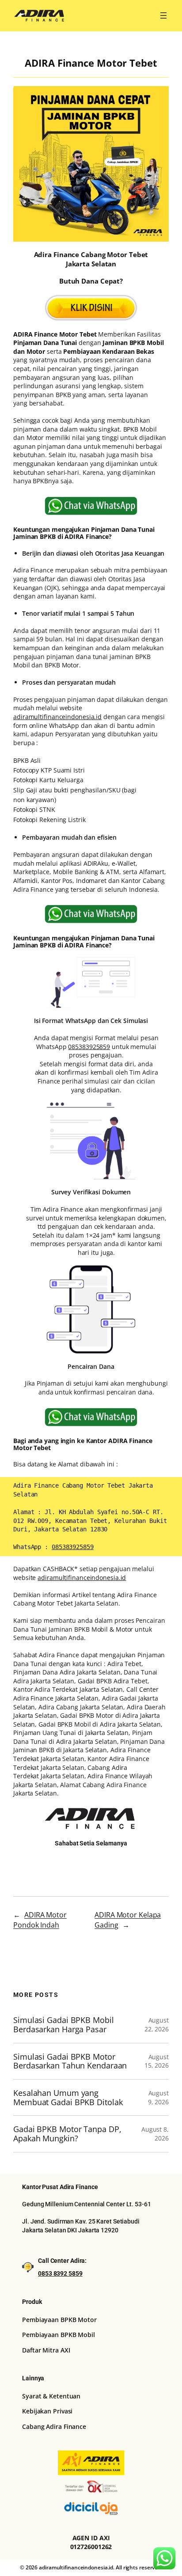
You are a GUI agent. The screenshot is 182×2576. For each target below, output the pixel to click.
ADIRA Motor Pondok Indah (40, 1920)
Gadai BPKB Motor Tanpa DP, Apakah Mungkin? (67, 2134)
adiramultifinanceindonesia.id (57, 717)
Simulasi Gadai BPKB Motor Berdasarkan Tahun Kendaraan (70, 2061)
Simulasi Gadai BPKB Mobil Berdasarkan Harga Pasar (64, 2025)
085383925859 (89, 1047)
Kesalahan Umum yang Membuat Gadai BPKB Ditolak (68, 2097)
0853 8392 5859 (60, 2273)
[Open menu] (163, 15)
